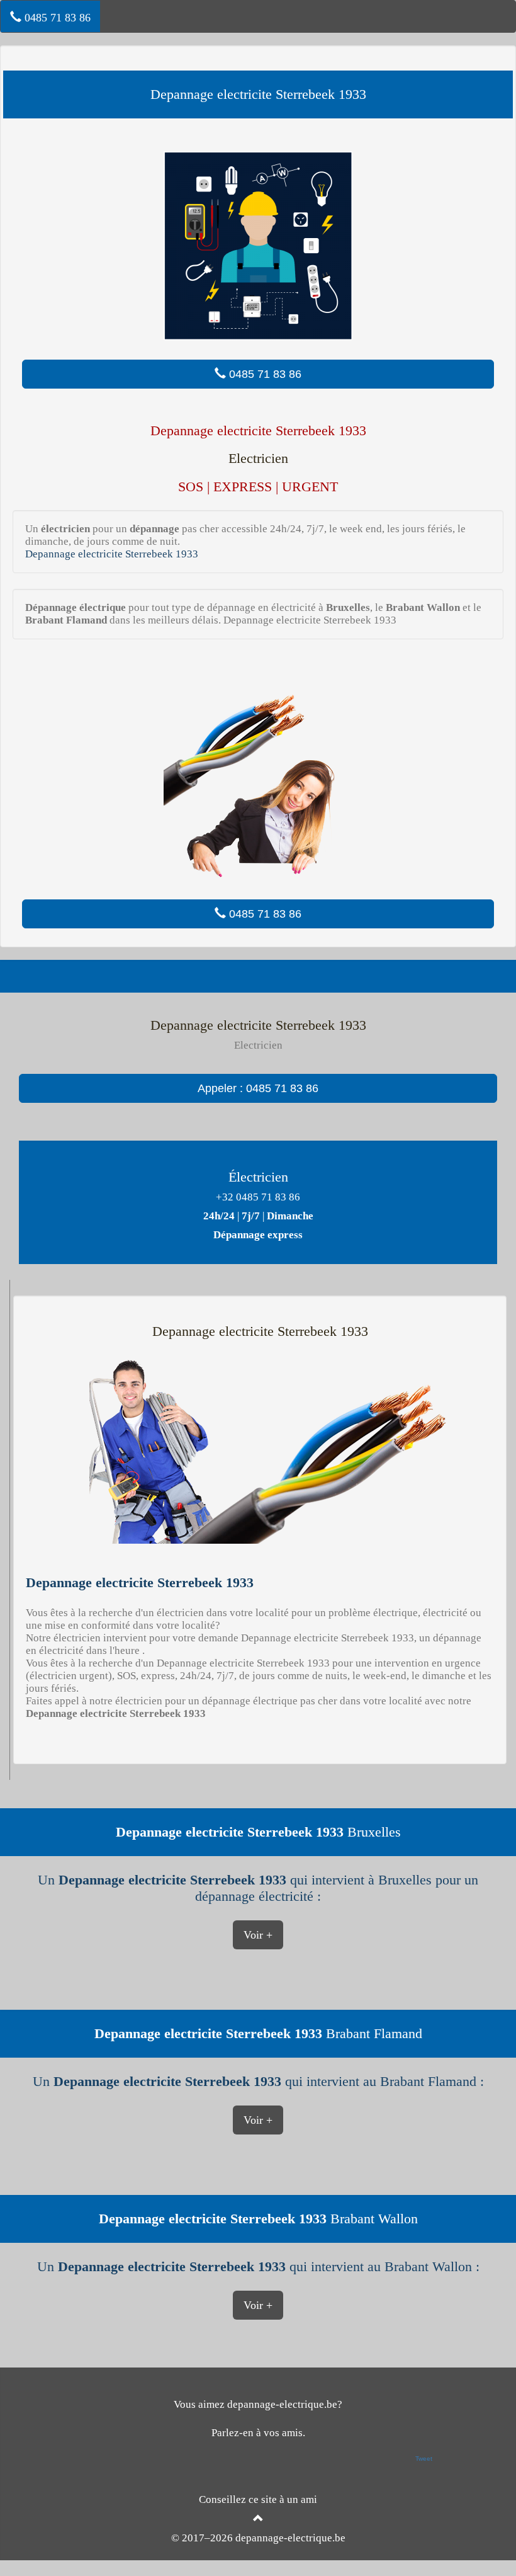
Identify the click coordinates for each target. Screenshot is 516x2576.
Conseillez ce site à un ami (258, 2499)
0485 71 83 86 (56, 18)
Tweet (424, 2459)
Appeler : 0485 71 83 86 (258, 1088)
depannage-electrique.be (290, 2538)
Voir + (258, 1935)
